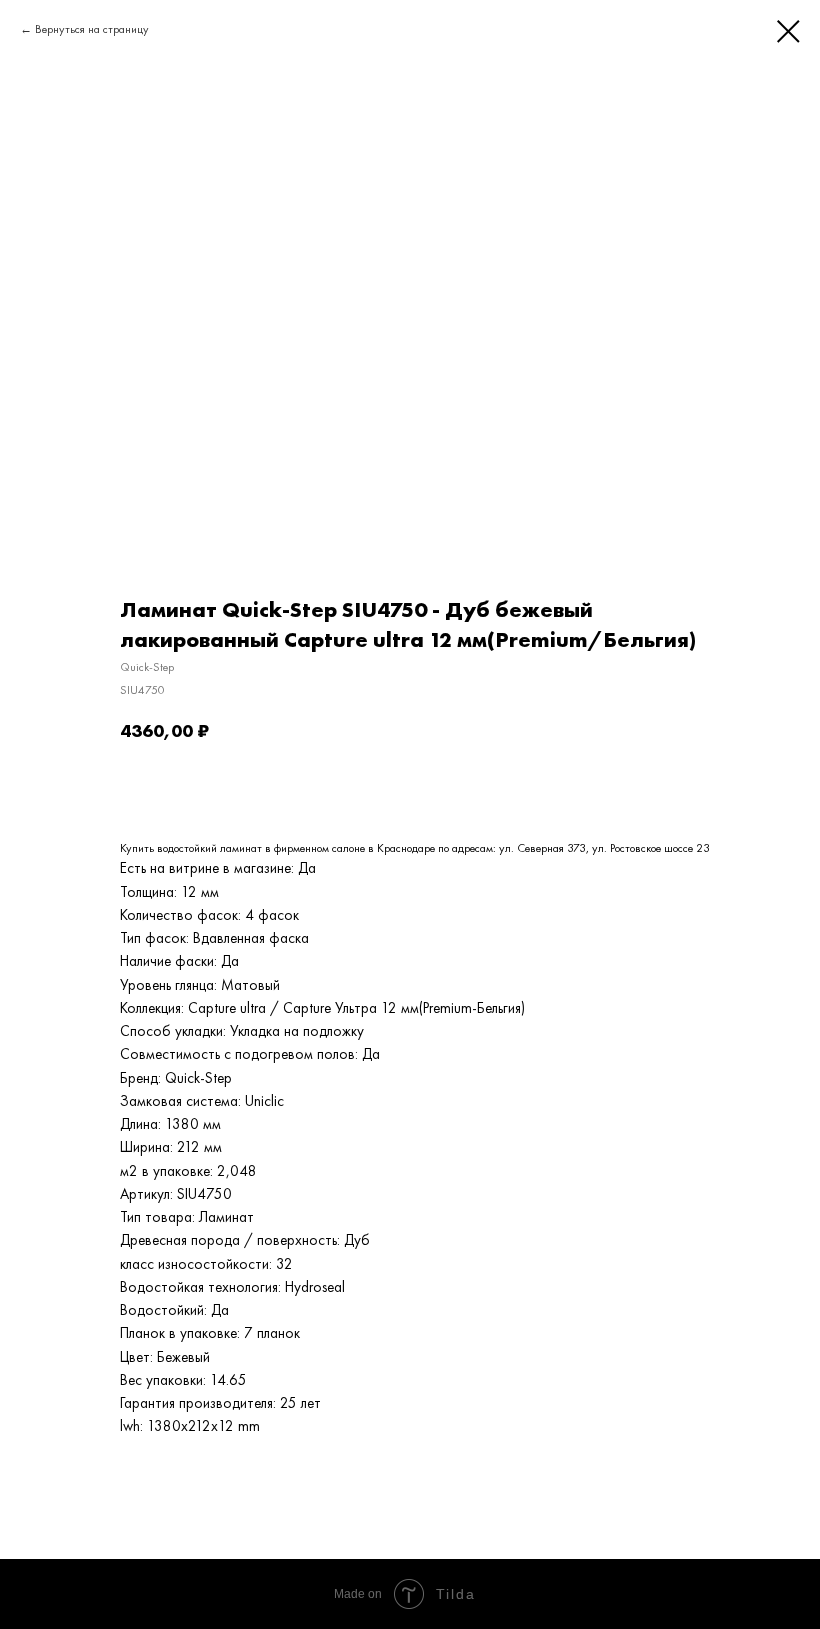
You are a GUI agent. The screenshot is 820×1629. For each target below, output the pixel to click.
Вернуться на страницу (92, 29)
